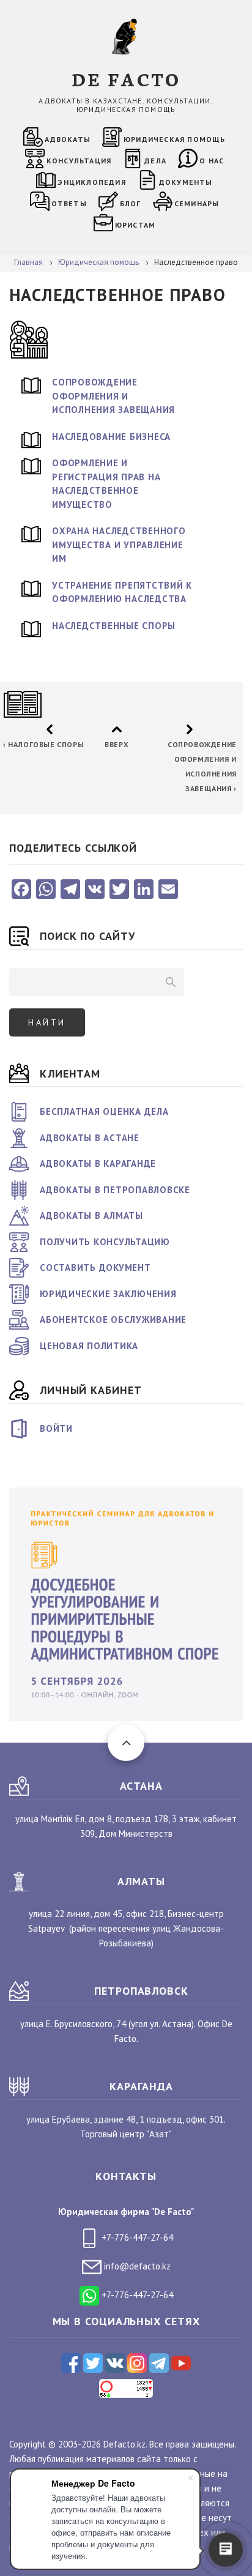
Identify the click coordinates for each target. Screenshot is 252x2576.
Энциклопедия (91, 182)
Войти (56, 1428)
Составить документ (95, 1268)
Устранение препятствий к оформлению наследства (122, 592)
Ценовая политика (89, 1346)
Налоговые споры (43, 744)
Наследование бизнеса (111, 437)
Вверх (117, 744)
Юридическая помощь (175, 139)
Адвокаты (68, 139)
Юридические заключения (108, 1294)
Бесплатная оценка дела (104, 1111)
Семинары (197, 203)
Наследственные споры (114, 626)
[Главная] (126, 36)
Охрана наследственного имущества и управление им (119, 545)
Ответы (69, 203)
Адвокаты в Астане (90, 1138)
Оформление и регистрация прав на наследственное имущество (106, 484)
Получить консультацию (105, 1242)
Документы (186, 182)
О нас (212, 161)
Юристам (135, 225)
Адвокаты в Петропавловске (115, 1190)
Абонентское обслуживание (113, 1320)
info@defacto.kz (136, 2266)
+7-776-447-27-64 (136, 2237)
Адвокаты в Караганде (98, 1163)
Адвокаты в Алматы (91, 1215)
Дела (155, 161)
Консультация (79, 161)
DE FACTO (126, 79)
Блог (131, 203)
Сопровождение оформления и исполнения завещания (113, 396)
